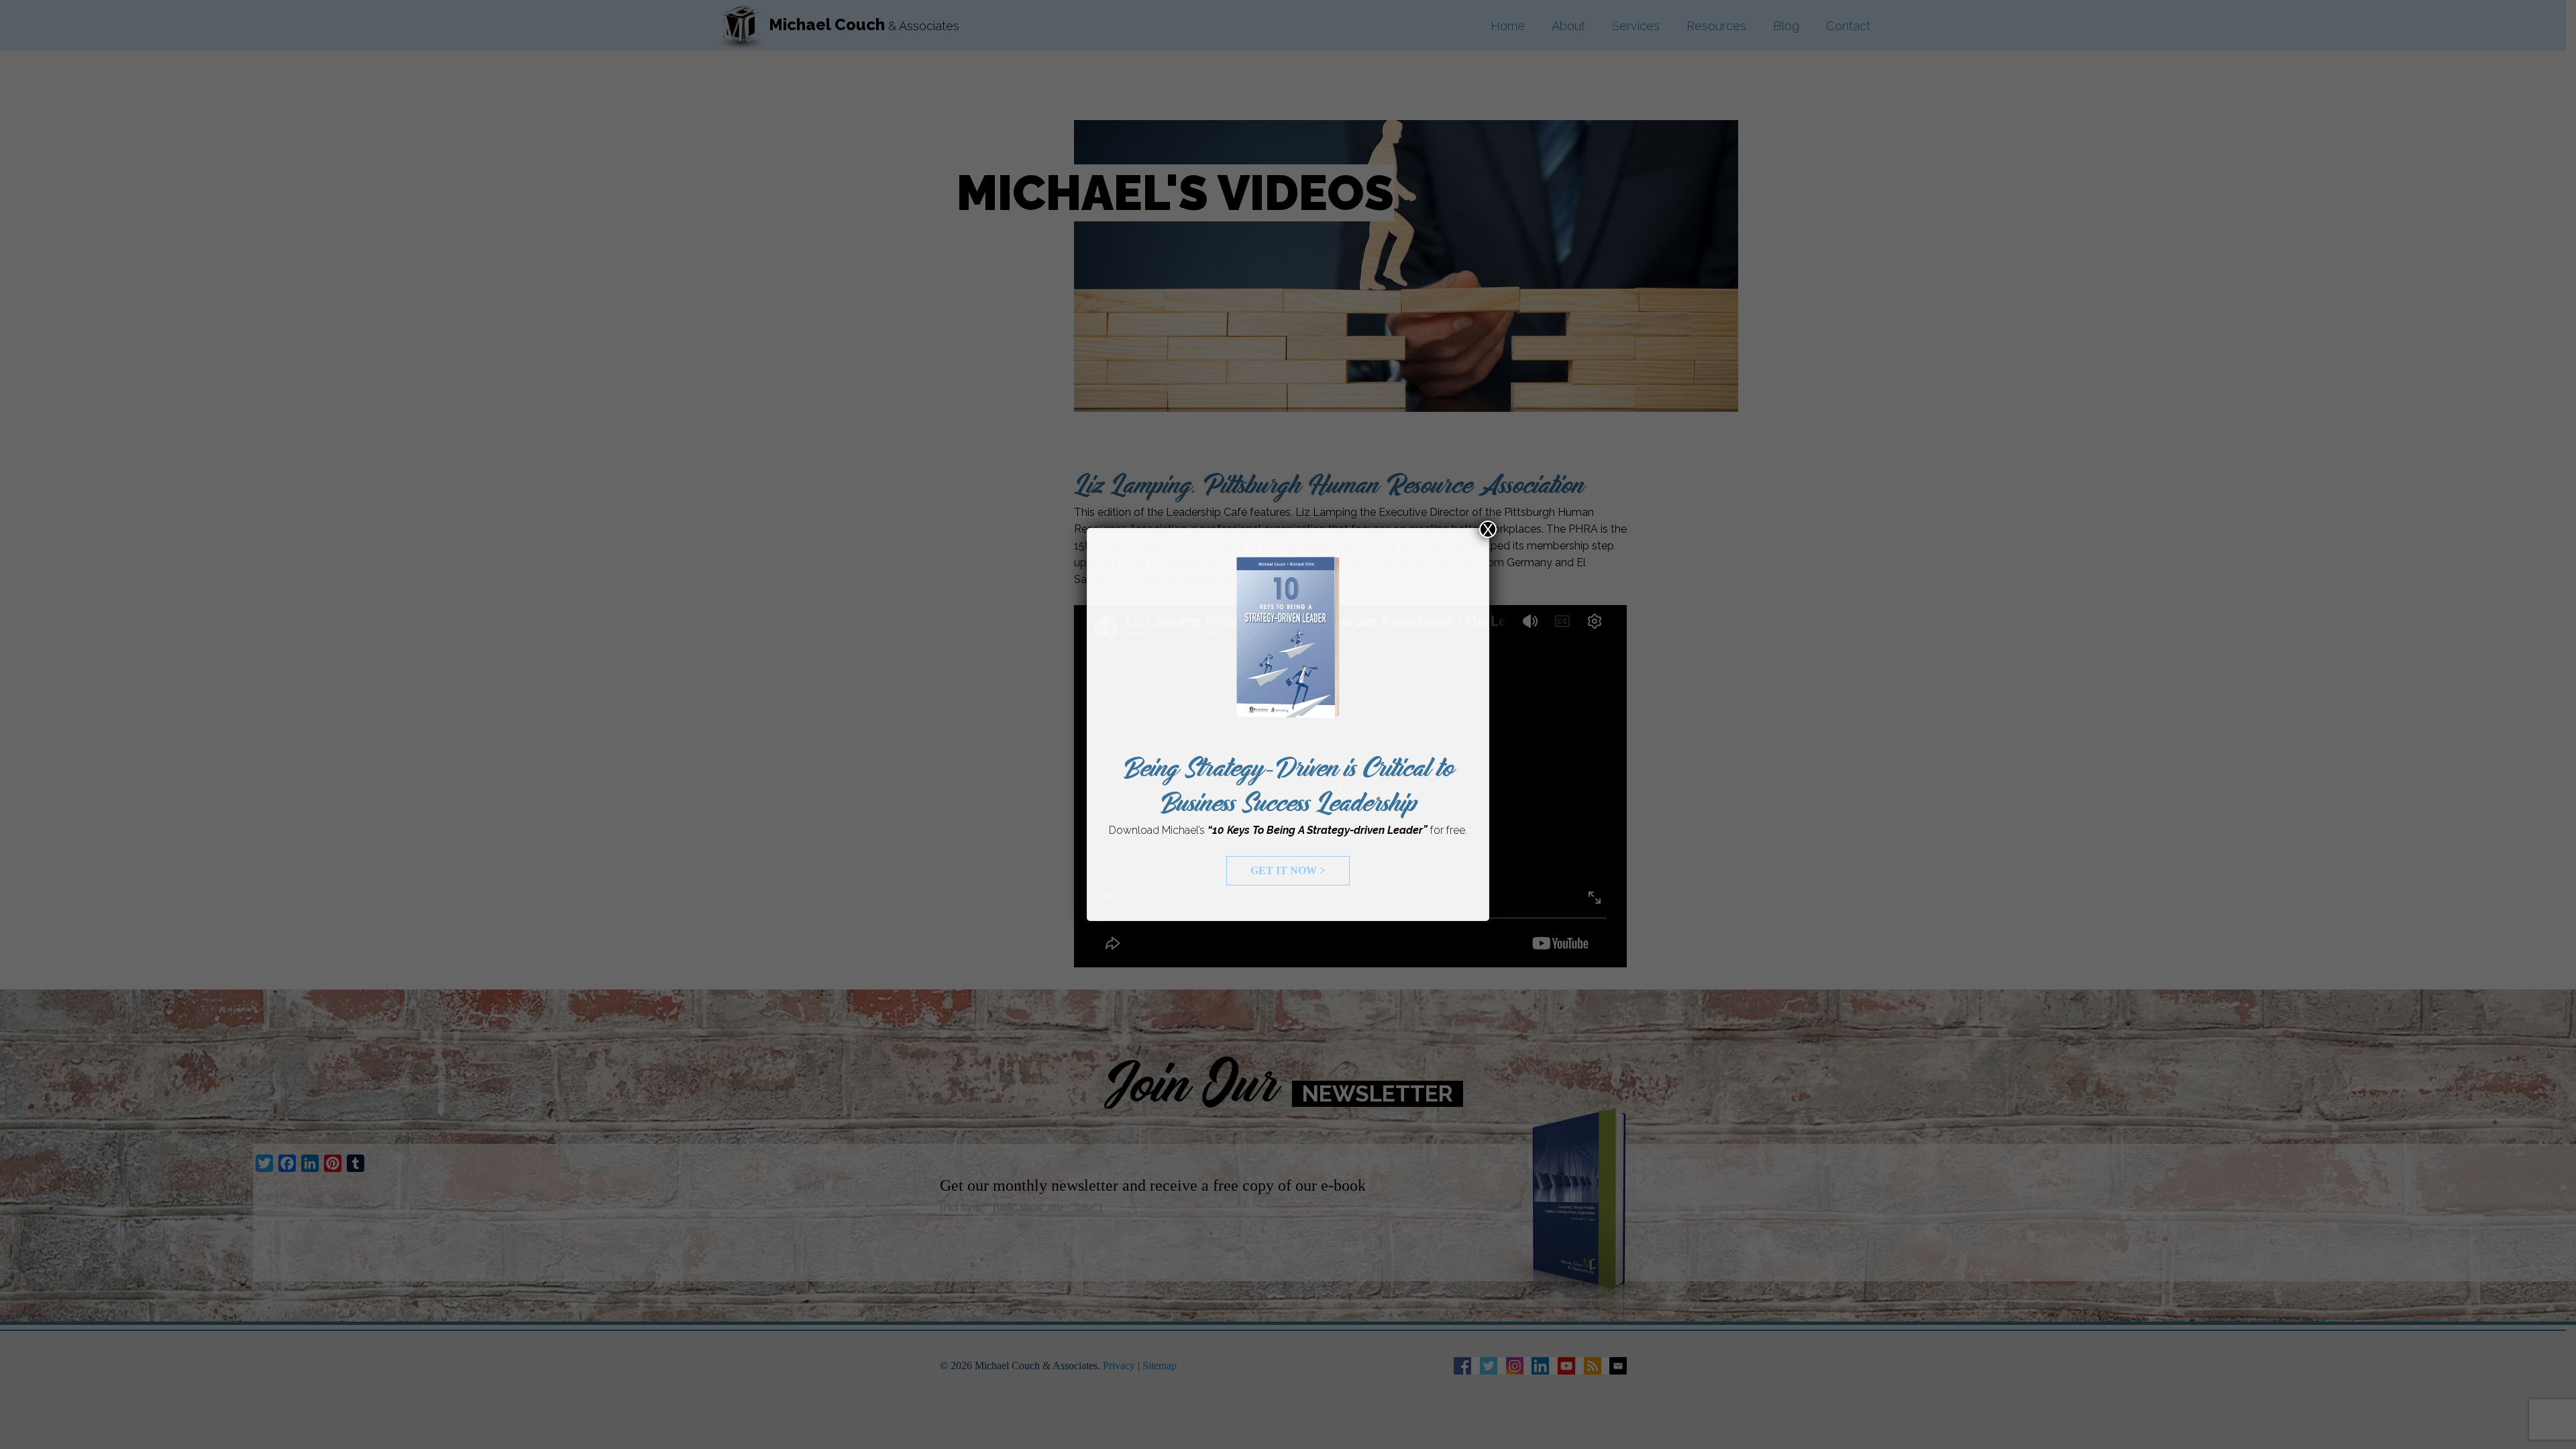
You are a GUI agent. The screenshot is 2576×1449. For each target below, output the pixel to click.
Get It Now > (1288, 870)
